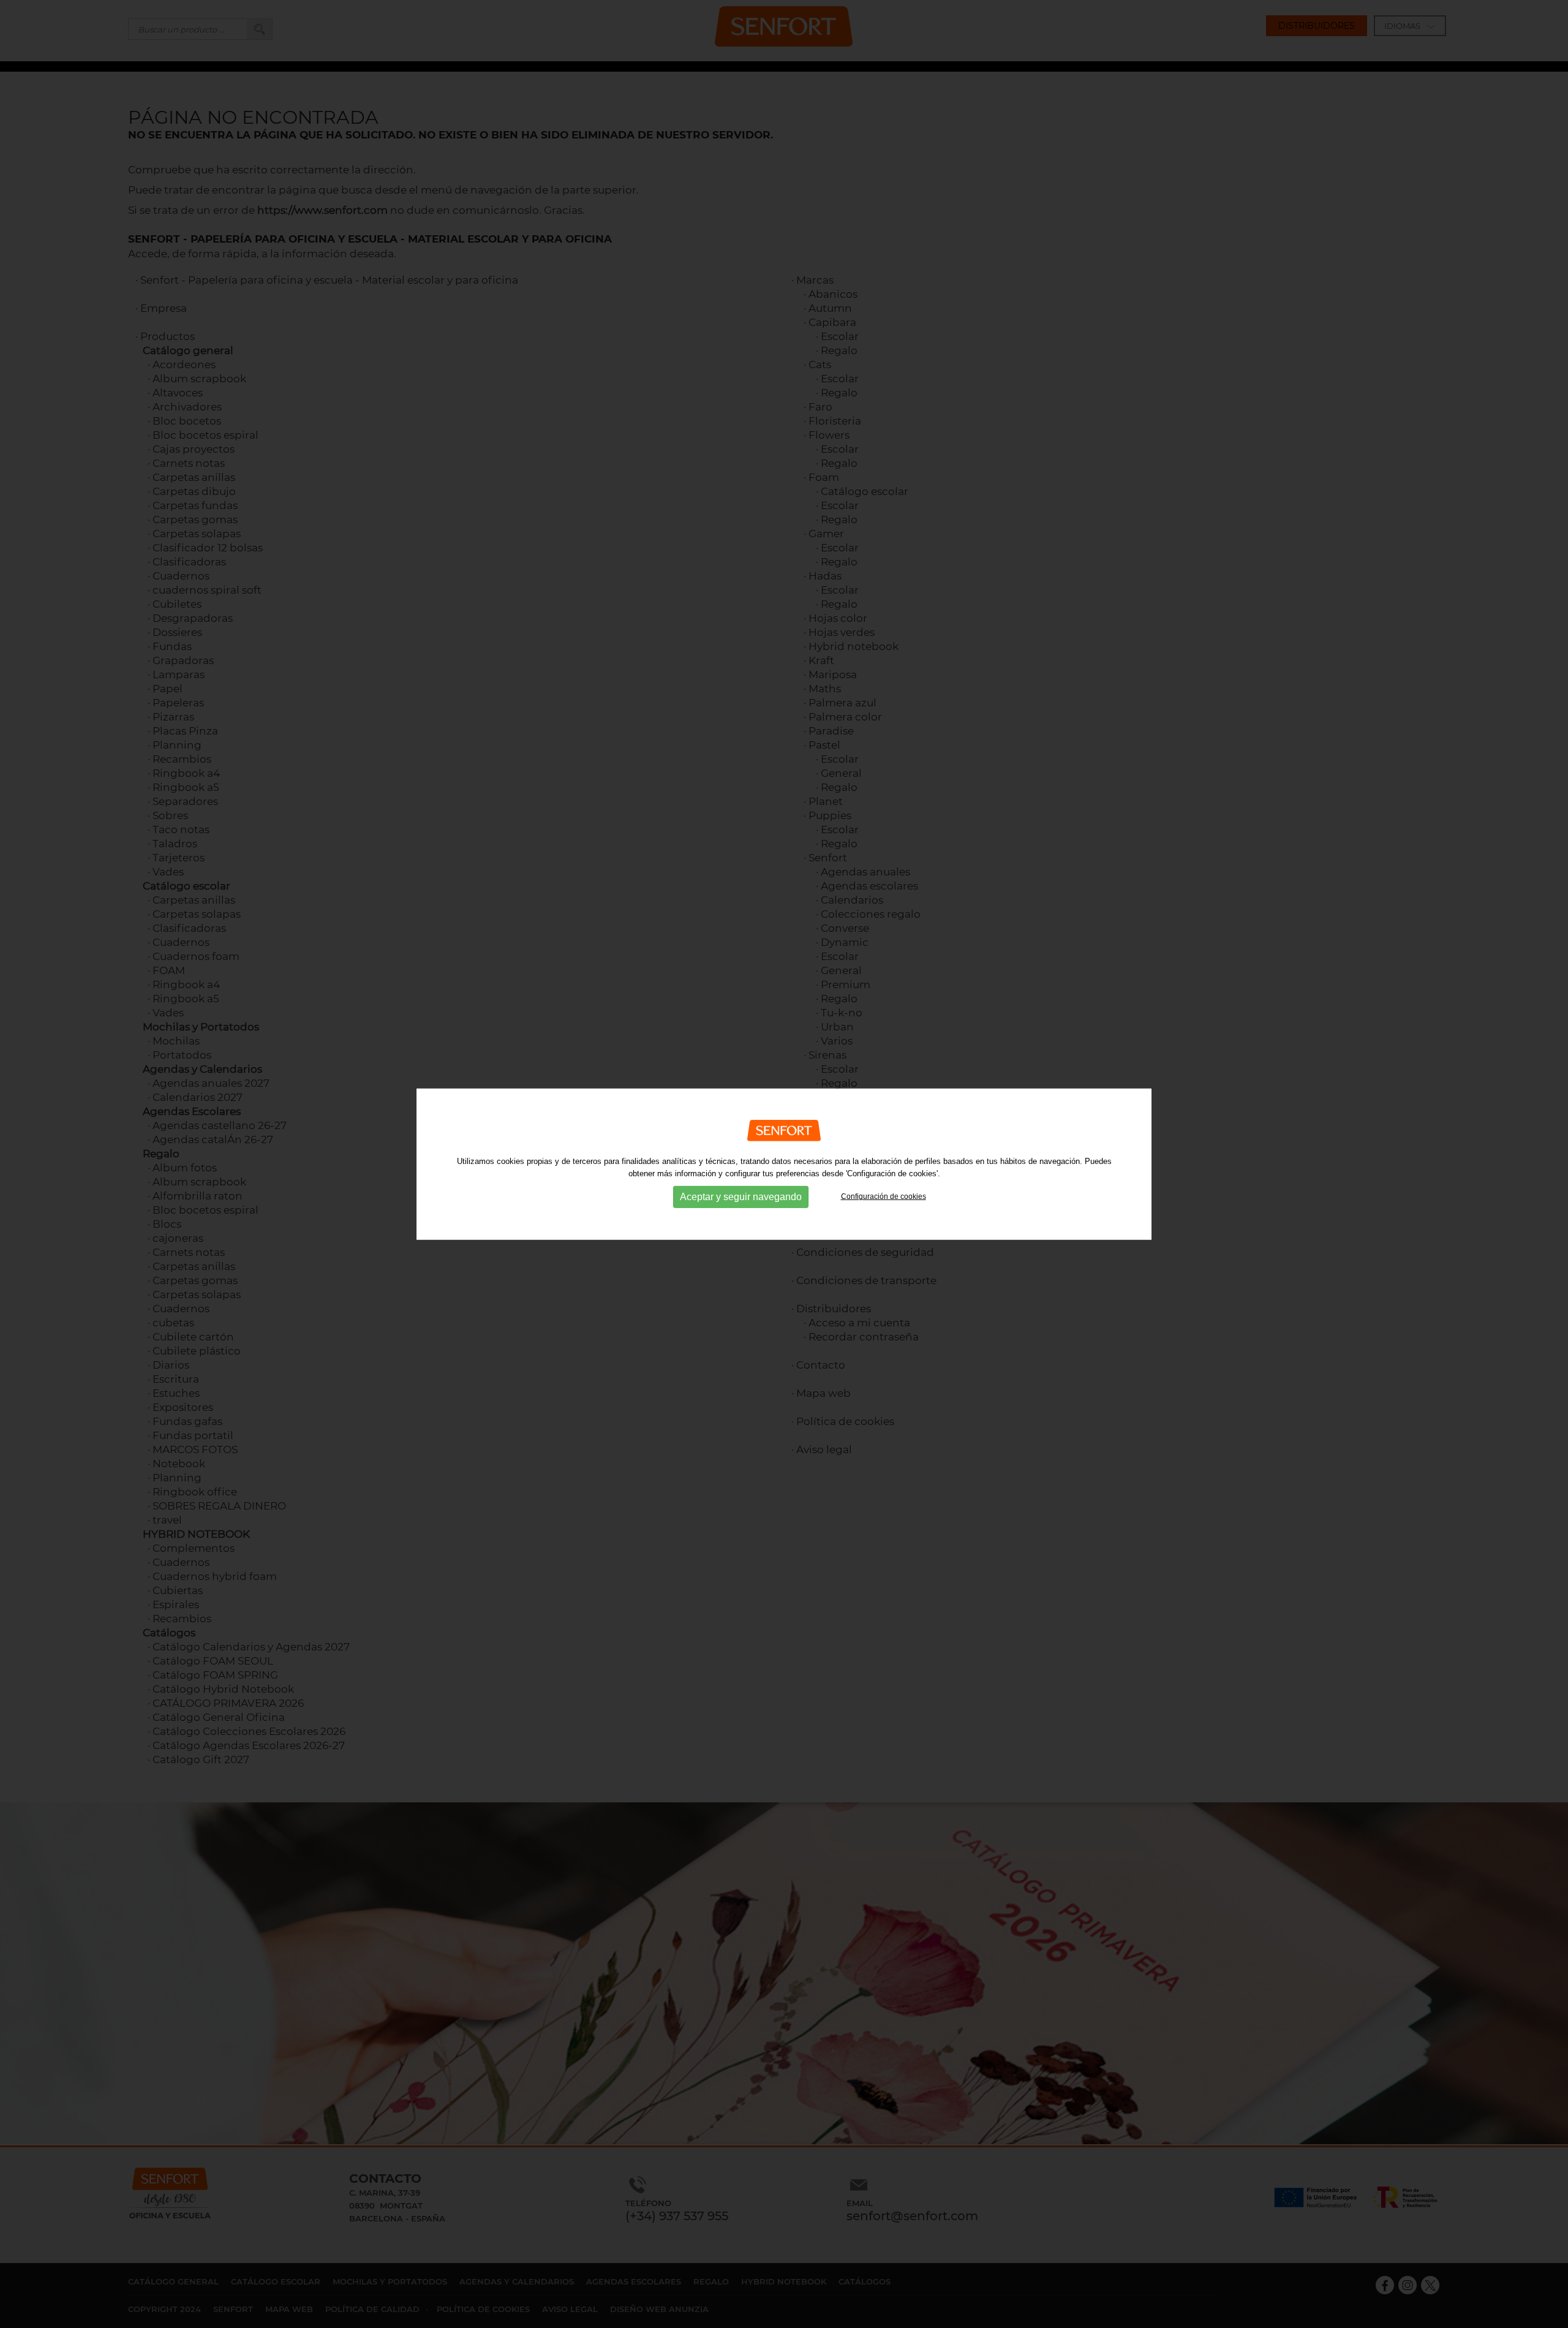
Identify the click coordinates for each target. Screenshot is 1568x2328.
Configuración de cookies (884, 1196)
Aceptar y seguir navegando (741, 1197)
